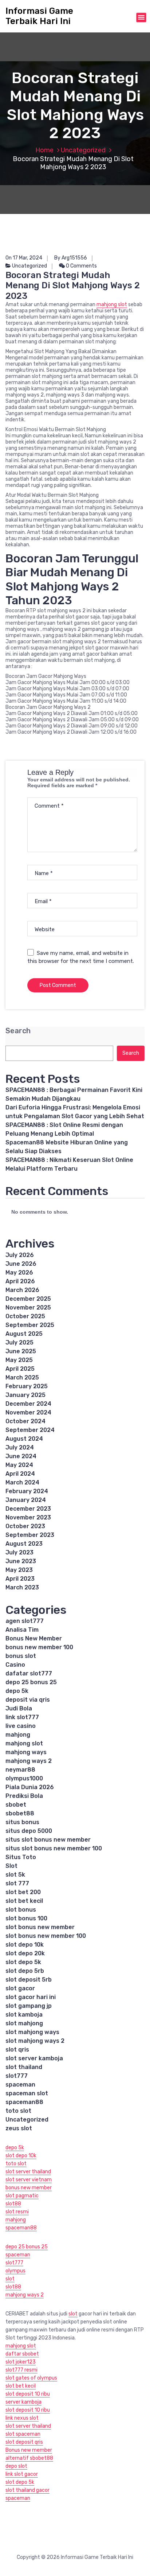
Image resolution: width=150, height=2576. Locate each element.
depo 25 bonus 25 (31, 1682)
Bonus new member (29, 2450)
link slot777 (22, 1717)
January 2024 (26, 1500)
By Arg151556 (71, 258)
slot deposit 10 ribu (28, 2394)
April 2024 (20, 1474)
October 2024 (25, 1421)
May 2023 (19, 1570)
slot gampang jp (29, 2006)
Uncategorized (83, 150)
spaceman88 (24, 2102)
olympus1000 (24, 1778)
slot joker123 (21, 2362)
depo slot (16, 2466)
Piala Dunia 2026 (30, 1787)
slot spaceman (23, 2434)
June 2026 (21, 1264)
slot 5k (15, 1875)
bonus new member (29, 2188)
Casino (15, 1665)
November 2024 (28, 1412)
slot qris (17, 2050)
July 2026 (20, 1255)
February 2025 (27, 1386)
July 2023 (19, 1552)
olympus (15, 2271)
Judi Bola (19, 1708)
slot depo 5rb (25, 1971)
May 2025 (19, 1360)
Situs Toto (21, 1857)
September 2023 (30, 1535)
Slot (11, 1866)
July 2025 (19, 1342)
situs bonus (22, 1822)
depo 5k (17, 1691)
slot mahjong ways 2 (35, 2041)
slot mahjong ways (32, 2032)
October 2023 (25, 1526)
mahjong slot (112, 305)
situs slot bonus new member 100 (54, 1848)
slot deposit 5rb (29, 1980)
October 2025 (25, 1316)
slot (10, 2279)
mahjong (18, 1735)
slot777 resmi (21, 2370)
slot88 (13, 2204)
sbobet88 (20, 1813)
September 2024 (30, 1430)
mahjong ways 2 (29, 1761)
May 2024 (19, 1465)
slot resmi (17, 2212)
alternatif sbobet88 (29, 2458)
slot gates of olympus (31, 2378)
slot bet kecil (24, 1901)
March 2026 (22, 1290)
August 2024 (24, 1439)
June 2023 (21, 1561)
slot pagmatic (22, 2196)
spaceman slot (27, 2093)
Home (44, 150)
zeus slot (19, 2128)
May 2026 (19, 1273)
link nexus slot (22, 2418)
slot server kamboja (34, 2058)
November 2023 (28, 1517)
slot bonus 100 (26, 1918)
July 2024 (20, 1447)
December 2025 (28, 1299)
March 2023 (22, 1587)
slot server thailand (28, 2172)
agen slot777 (25, 1621)
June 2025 (21, 1351)
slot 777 (17, 1883)
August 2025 (24, 1334)
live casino (21, 1726)
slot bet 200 (23, 1892)
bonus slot (21, 1656)
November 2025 (28, 1307)
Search (18, 1031)
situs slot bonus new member (48, 1840)
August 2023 (24, 1544)
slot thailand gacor (27, 2490)
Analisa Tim (22, 1630)
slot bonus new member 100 (46, 1936)
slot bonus (21, 1910)
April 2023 (20, 1579)
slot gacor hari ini (31, 1997)
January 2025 (25, 1395)
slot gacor (20, 1988)
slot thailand (24, 2067)
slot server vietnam (29, 2180)
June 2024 (21, 1456)
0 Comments (81, 266)
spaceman (20, 2085)
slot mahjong (24, 2023)
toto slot (18, 2111)
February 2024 (27, 1491)
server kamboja (23, 2402)
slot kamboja (24, 2015)
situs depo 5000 (29, 1831)
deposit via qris (28, 1700)
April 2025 (20, 1369)
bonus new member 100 (39, 1647)
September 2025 (30, 1325)
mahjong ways (26, 1752)
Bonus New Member (34, 1638)
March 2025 (22, 1377)
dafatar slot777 (29, 1673)
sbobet (16, 1805)
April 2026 (20, 1281)
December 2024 (28, 1404)
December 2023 (28, 1509)
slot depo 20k (25, 1953)
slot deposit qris (24, 2442)
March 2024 (22, 1482)
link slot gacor (22, 2474)
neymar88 (20, 1770)
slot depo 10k (25, 1945)
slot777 (17, 2076)
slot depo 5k (23, 1962)
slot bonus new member (40, 1927)
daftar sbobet (22, 2354)
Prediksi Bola (24, 1796)
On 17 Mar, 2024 (24, 258)
